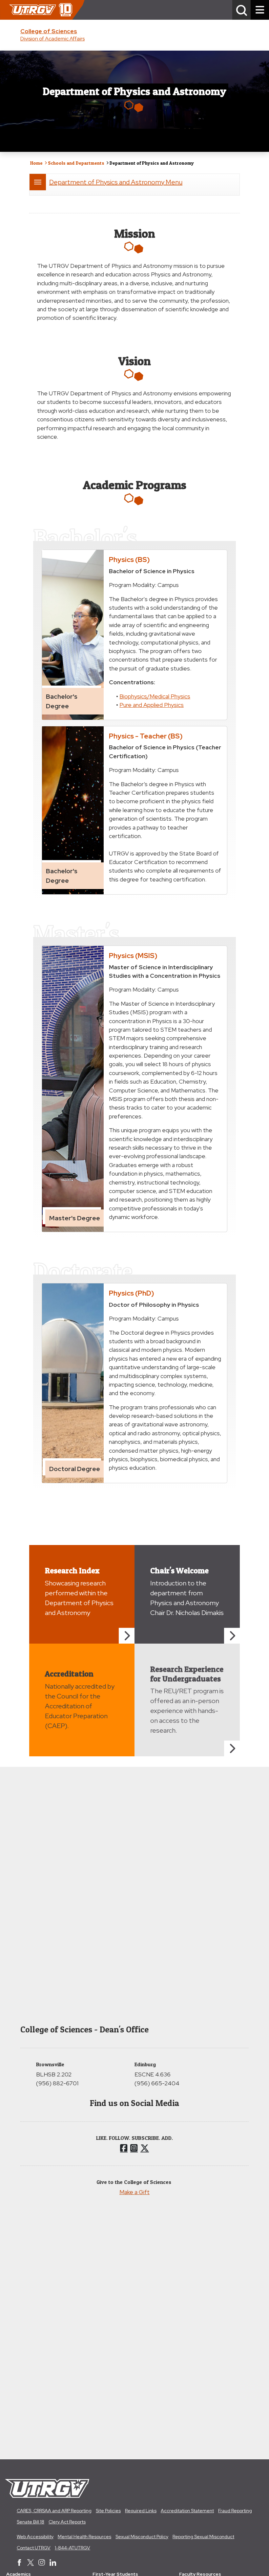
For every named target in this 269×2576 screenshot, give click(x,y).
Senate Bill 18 (31, 2522)
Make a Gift (134, 2192)
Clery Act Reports (67, 2522)
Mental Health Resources (84, 2537)
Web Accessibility (35, 2537)
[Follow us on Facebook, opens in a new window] (124, 2148)
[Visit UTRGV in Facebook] (19, 2563)
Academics (19, 2574)
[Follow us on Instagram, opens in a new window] (134, 2148)
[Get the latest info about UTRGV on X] (31, 2563)
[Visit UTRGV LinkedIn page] (53, 2563)
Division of (52, 39)
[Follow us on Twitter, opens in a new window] (145, 2148)
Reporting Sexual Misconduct (203, 2537)
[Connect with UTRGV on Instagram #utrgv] (42, 2563)
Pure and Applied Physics (152, 705)
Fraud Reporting (235, 2511)
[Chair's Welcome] (232, 1636)
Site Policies (108, 2511)
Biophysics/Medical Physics (155, 696)
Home (36, 163)
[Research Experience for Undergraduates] (232, 1748)
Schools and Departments (76, 163)
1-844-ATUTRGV (72, 2548)
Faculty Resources (200, 2574)
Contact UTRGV (34, 2548)
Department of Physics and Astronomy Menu (116, 182)
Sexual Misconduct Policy (142, 2537)
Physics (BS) (129, 559)
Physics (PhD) (132, 1293)
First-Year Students (115, 2574)
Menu (38, 182)
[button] (241, 10)
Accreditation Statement (187, 2511)
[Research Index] (127, 1636)
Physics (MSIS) (133, 955)
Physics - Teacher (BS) (146, 736)
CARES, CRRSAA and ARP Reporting (54, 2511)
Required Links (141, 2511)
